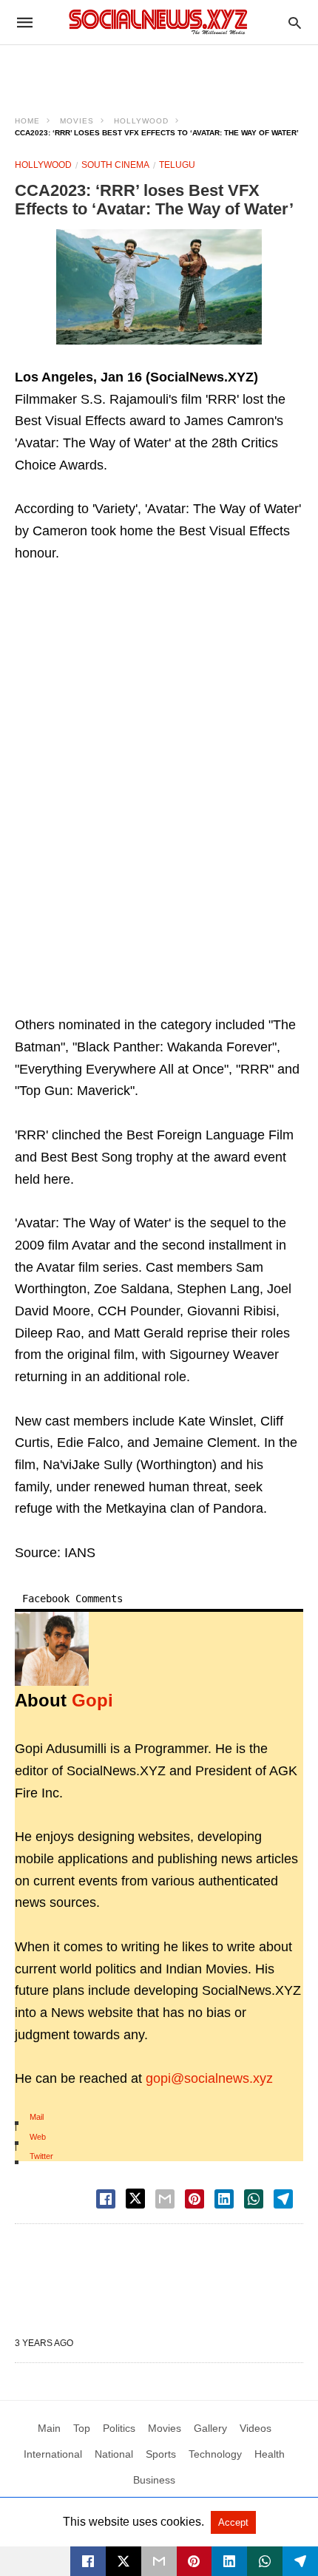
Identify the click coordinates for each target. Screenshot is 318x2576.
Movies (77, 121)
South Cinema (115, 165)
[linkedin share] (224, 2199)
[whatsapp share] (254, 2199)
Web (38, 2137)
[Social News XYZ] (158, 22)
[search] (295, 23)
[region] (159, 71)
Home (27, 121)
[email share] (165, 2199)
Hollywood (141, 121)
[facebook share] (106, 2199)
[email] (159, 2561)
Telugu (177, 165)
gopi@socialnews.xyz (209, 2078)
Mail (37, 2117)
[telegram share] (283, 2199)
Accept (233, 2522)
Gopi (92, 1700)
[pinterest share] (194, 2199)
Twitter (41, 2156)
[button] (159, 287)
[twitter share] (135, 2199)
